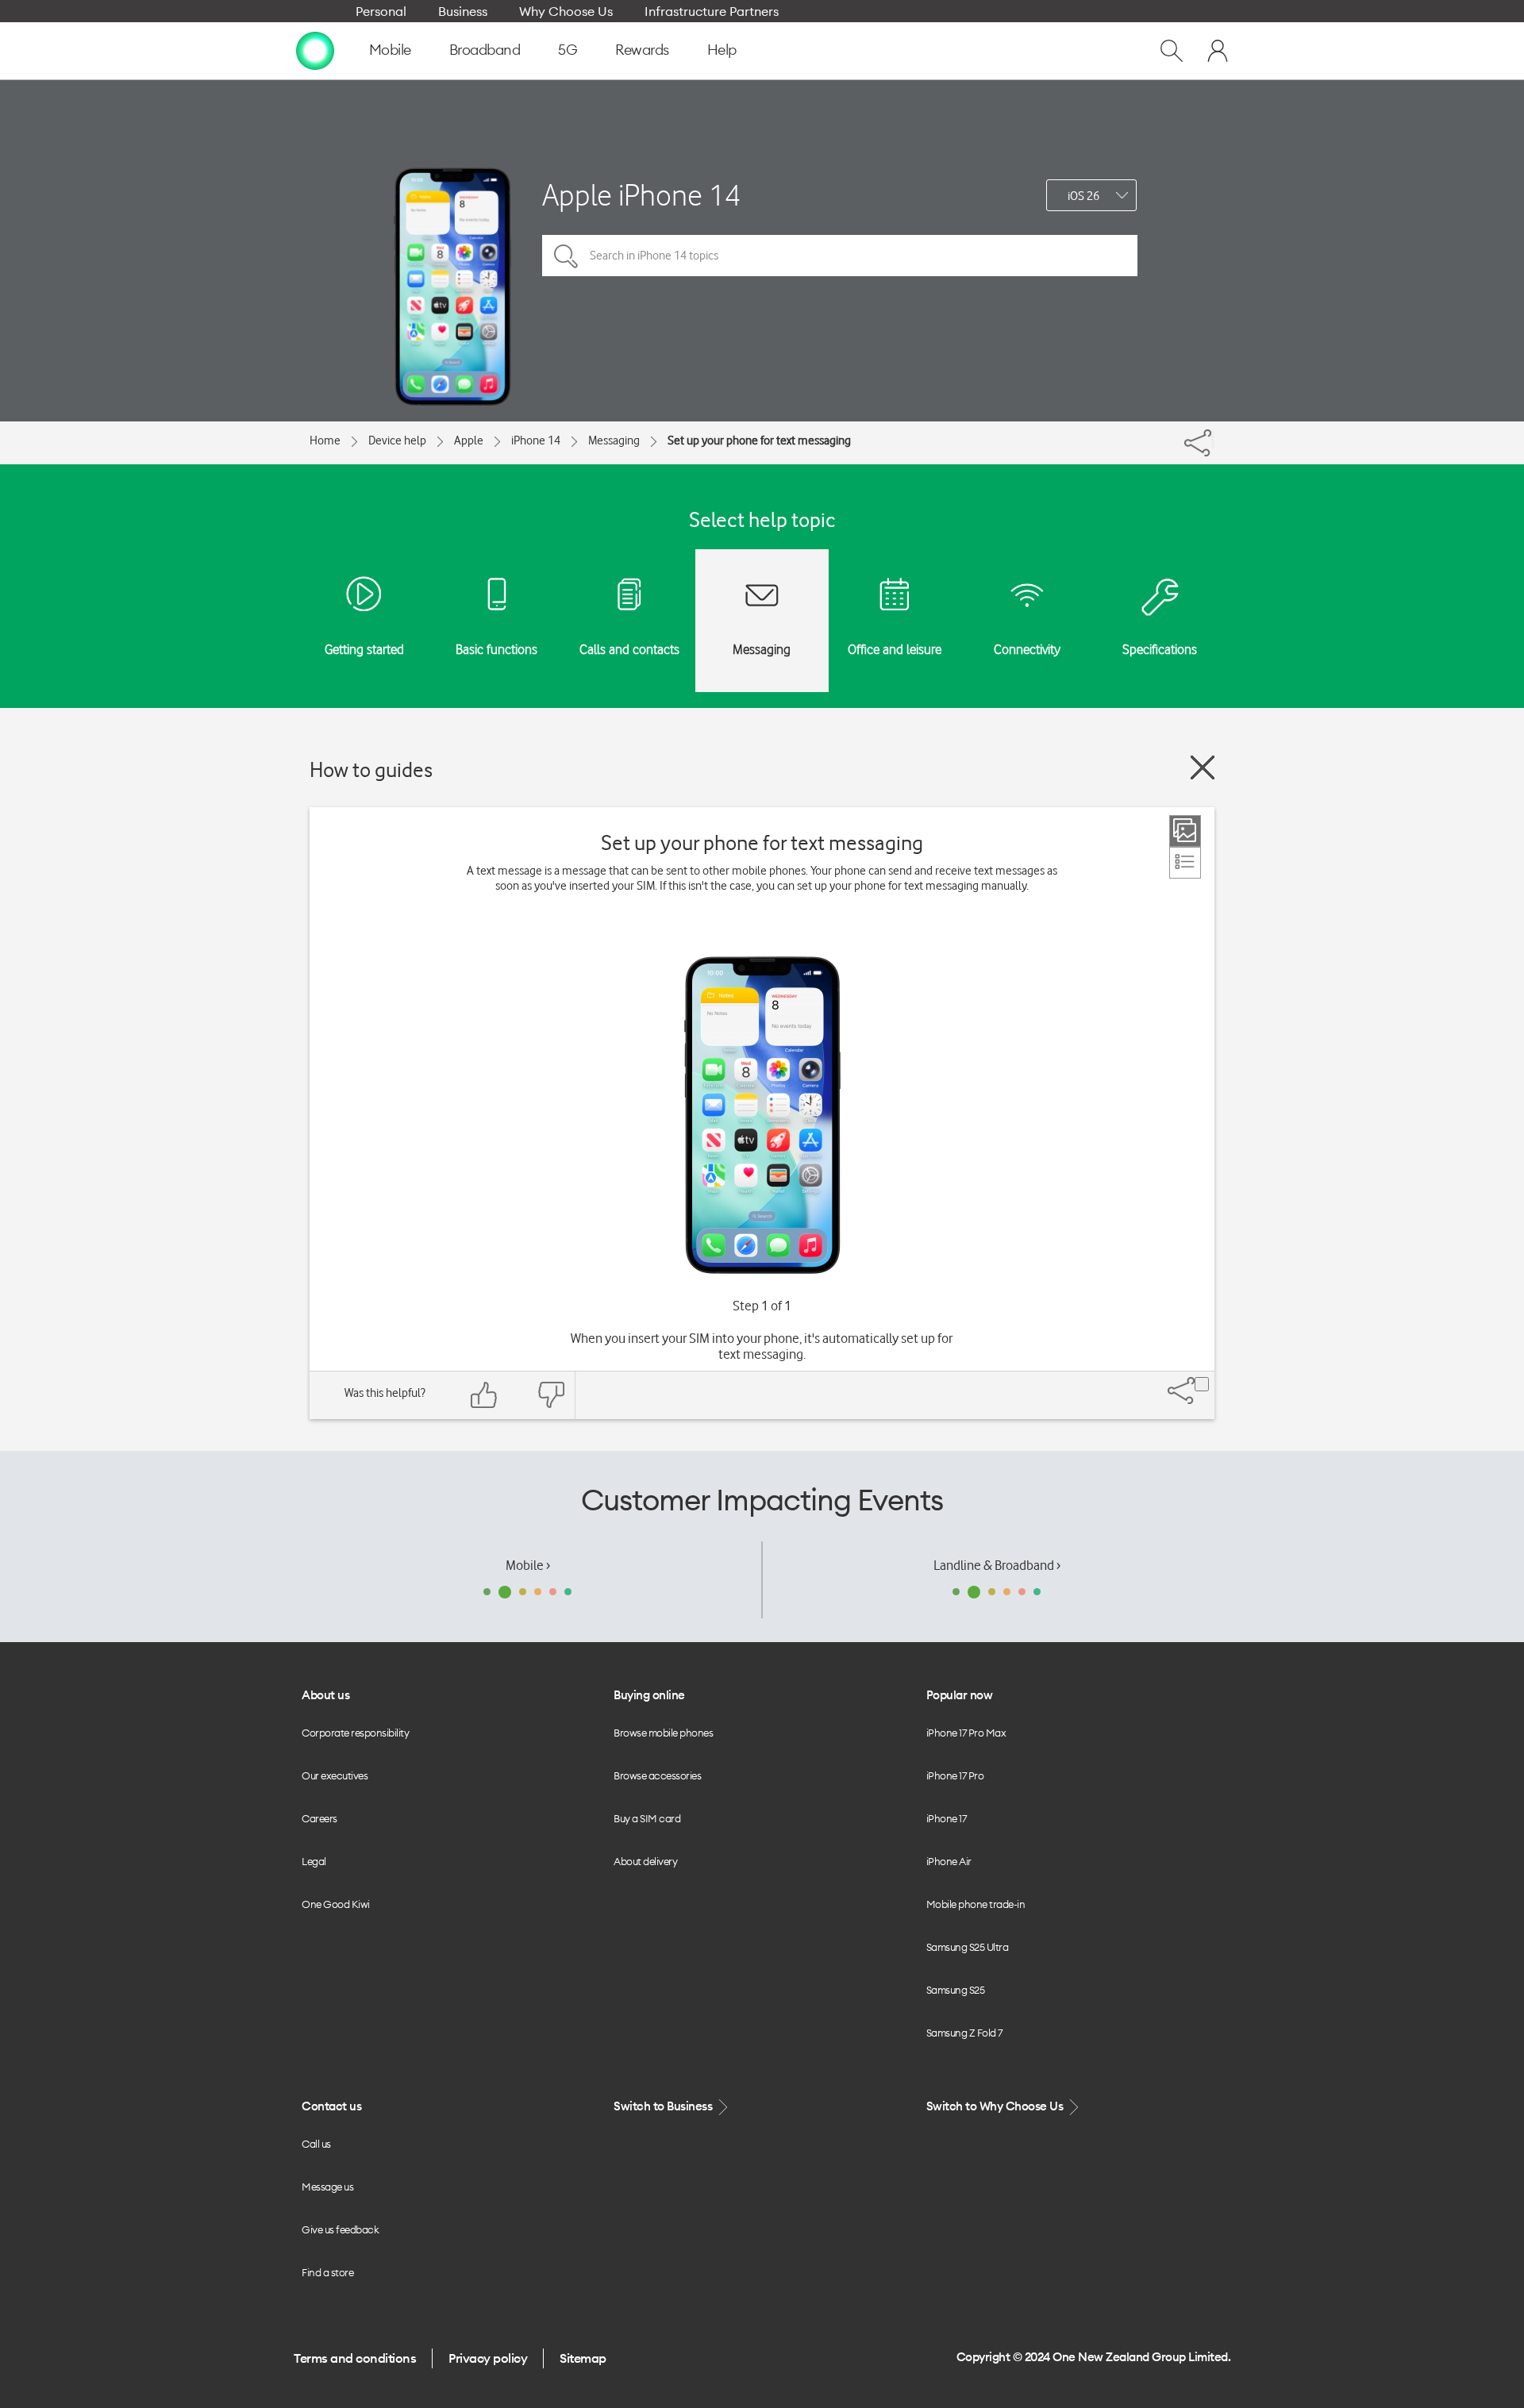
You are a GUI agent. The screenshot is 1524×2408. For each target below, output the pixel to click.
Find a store (327, 2272)
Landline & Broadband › (997, 1565)
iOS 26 (1083, 196)
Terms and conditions (355, 2358)
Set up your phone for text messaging (759, 440)
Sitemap (583, 2358)
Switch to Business (664, 2106)
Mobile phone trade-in (976, 1904)
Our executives (335, 1775)
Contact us (331, 2106)
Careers (319, 1818)
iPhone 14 (536, 440)
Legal (314, 1861)
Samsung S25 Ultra (968, 1947)
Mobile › (528, 1565)
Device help (397, 440)
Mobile (390, 50)
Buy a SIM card (647, 1818)
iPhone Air (949, 1861)
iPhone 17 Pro (955, 1775)
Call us (316, 2144)
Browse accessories (657, 1775)
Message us (327, 2187)
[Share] (1213, 439)
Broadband (485, 50)
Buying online (649, 1695)
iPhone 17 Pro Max (966, 1733)
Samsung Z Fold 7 (964, 2033)
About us (325, 1695)
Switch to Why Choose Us (996, 2106)
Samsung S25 (956, 1990)
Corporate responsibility (355, 1733)
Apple (469, 440)
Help (722, 50)
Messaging (614, 440)
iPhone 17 (947, 1818)
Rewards (642, 50)
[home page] (315, 50)
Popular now (960, 1695)
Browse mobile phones (663, 1733)
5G (568, 50)
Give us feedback (340, 2229)
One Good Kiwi (336, 1904)
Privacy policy (488, 2358)
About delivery (645, 1861)
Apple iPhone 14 (641, 195)
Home (325, 440)
